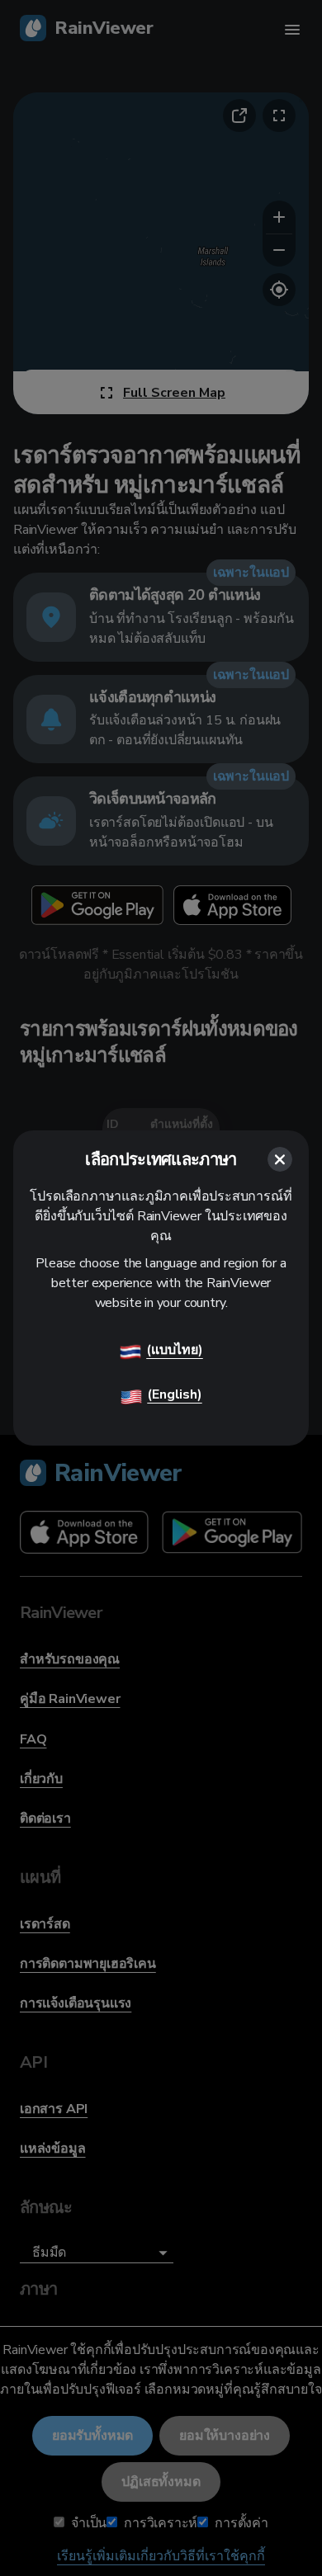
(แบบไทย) (175, 1350)
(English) (174, 1394)
